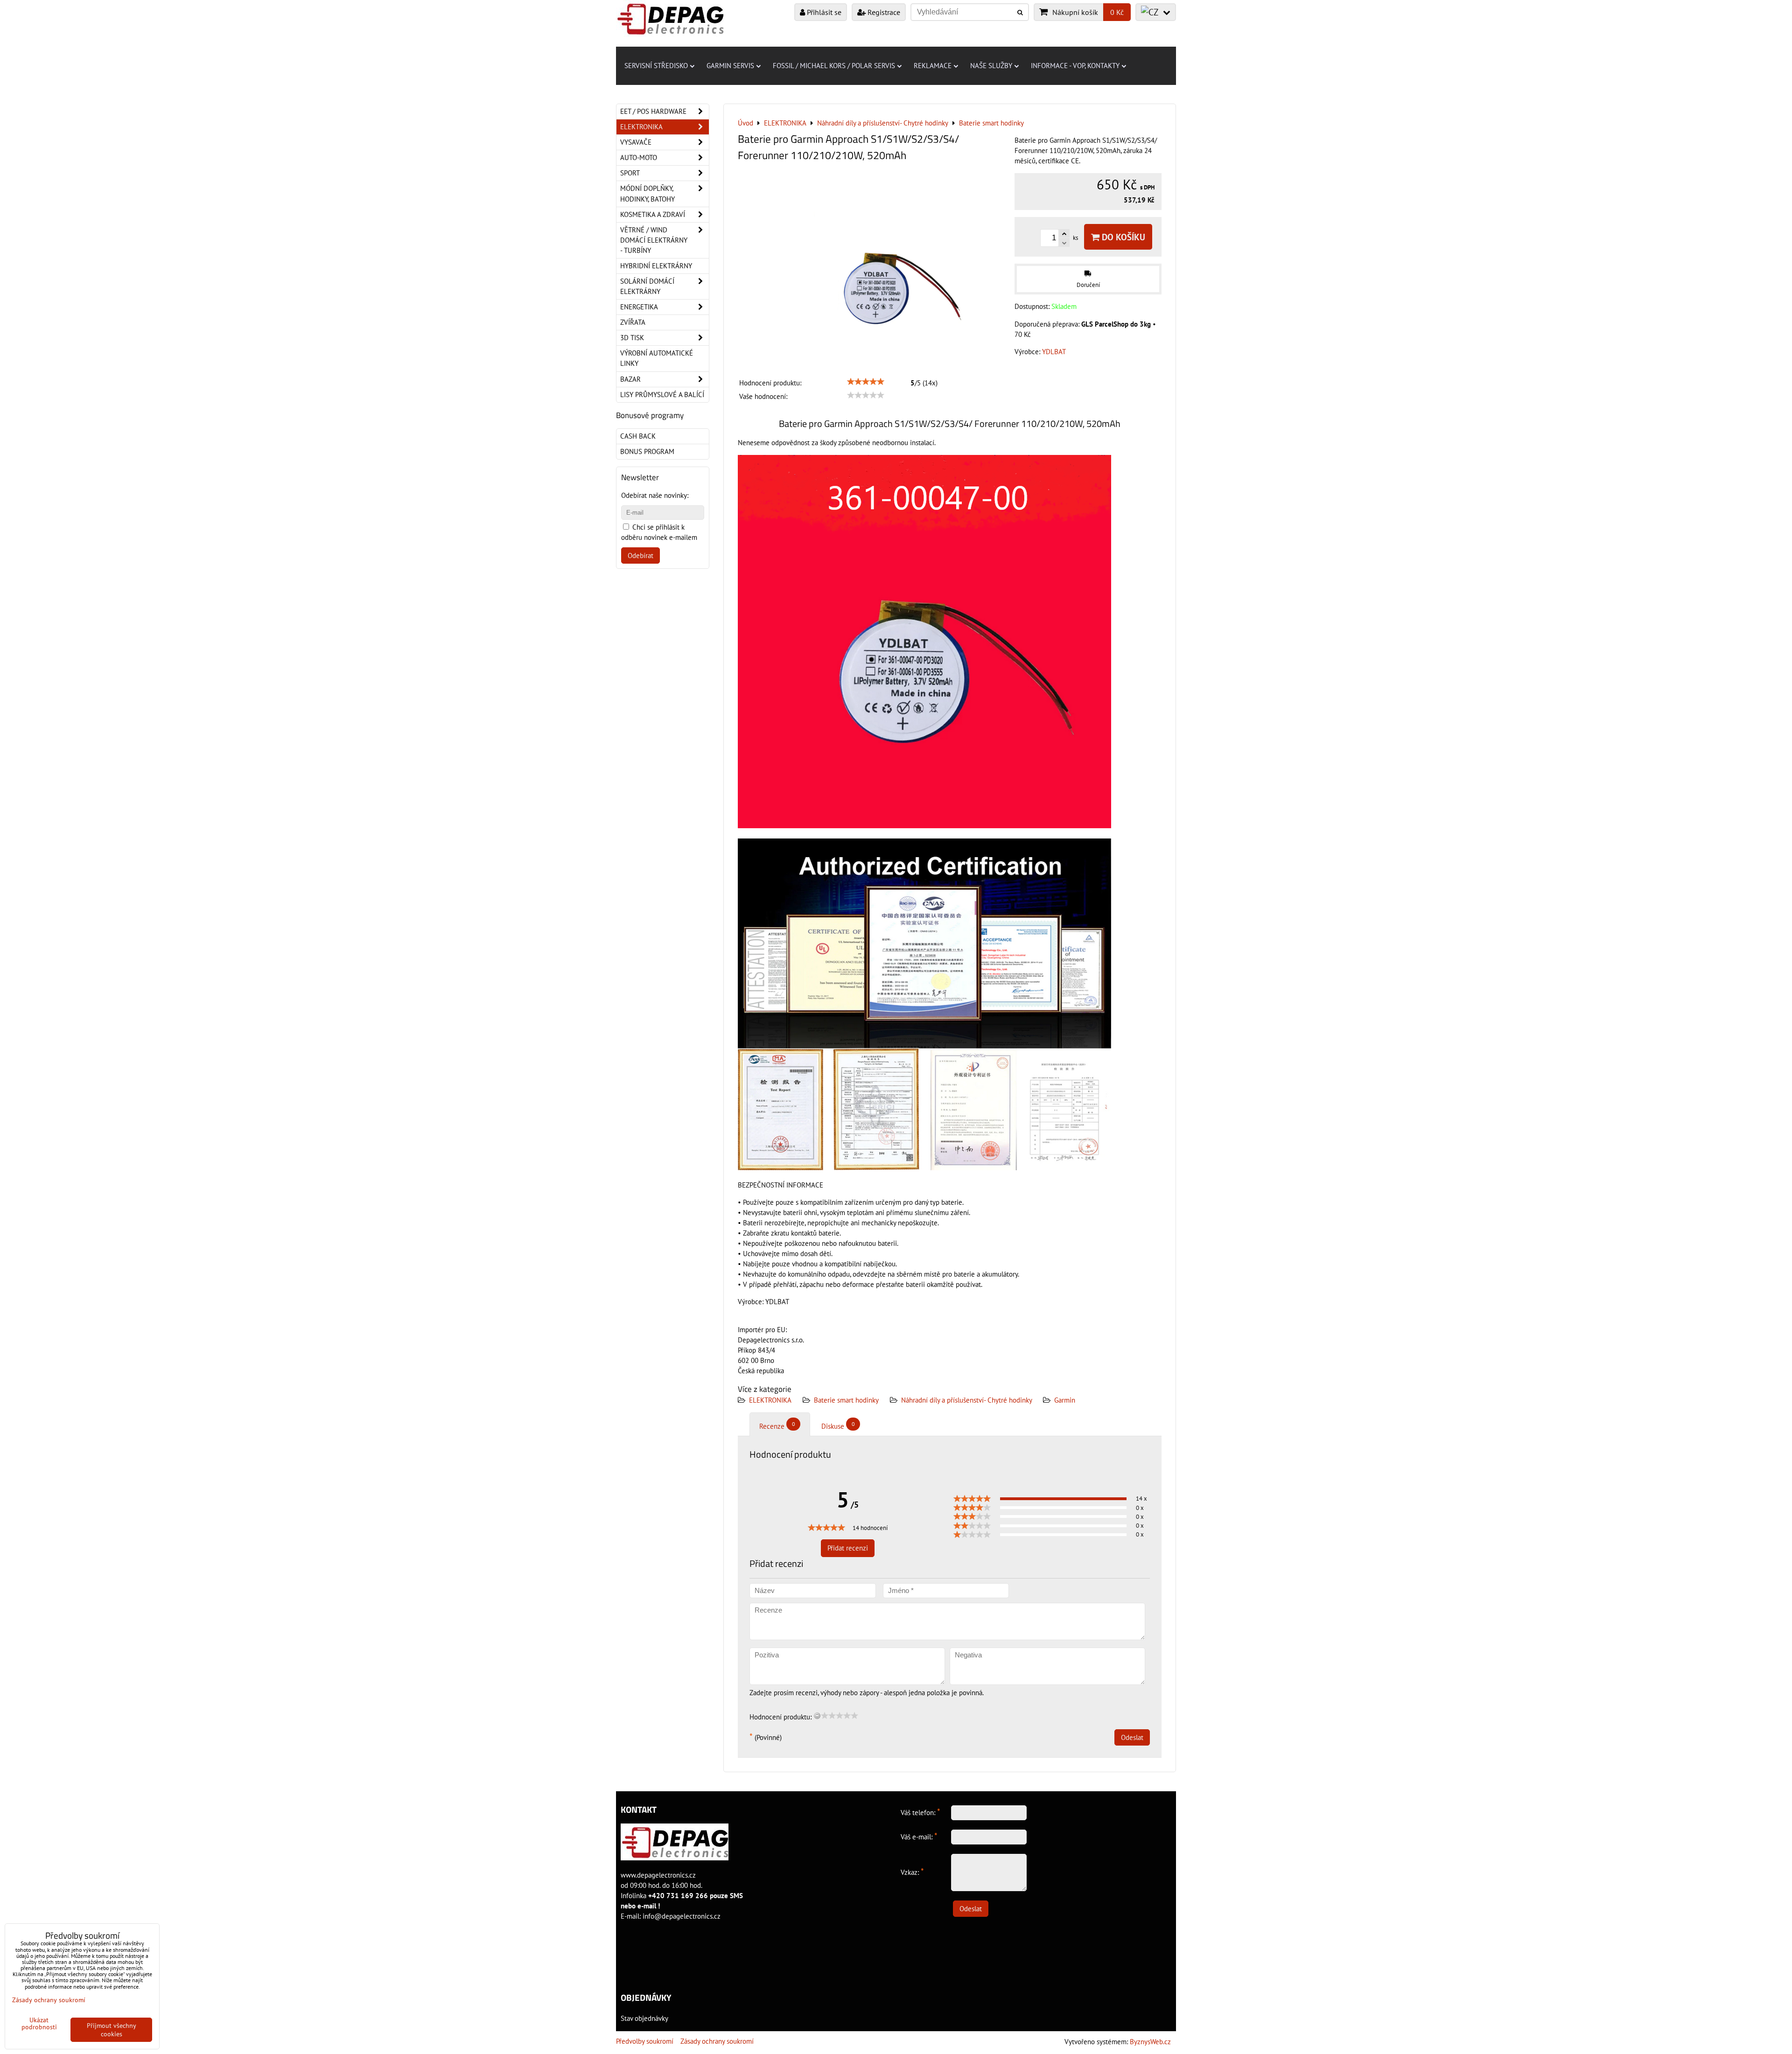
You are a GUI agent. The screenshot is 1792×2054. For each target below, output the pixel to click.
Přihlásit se (823, 12)
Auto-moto (639, 157)
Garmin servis (730, 66)
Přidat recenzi (848, 1548)
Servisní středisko (656, 66)
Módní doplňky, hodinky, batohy (647, 193)
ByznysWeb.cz (1150, 2042)
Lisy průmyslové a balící (662, 395)
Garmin (1065, 1400)
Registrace (883, 12)
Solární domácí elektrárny (647, 286)
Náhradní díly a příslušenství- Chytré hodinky (967, 1400)
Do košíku (1122, 237)
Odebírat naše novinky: (655, 495)
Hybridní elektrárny (656, 266)
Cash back (638, 436)
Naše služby (991, 66)
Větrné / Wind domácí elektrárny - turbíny (654, 240)
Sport (630, 173)
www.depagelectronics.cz (658, 1875)
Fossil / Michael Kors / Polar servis (834, 66)
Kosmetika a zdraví (653, 214)
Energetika (639, 307)
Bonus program (647, 451)
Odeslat (1132, 1737)
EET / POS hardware (653, 111)
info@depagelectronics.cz (682, 1916)
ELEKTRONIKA (770, 1400)
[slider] (866, 382)
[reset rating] (817, 1716)
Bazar (630, 379)
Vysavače (636, 142)
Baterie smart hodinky (846, 1400)
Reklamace (933, 66)
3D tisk (632, 338)
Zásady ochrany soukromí (717, 2041)
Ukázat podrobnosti (39, 2024)
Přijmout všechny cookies (112, 2030)
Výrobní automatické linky (657, 358)
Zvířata (633, 322)
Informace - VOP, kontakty (1075, 66)
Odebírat (640, 555)
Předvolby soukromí (645, 2041)
